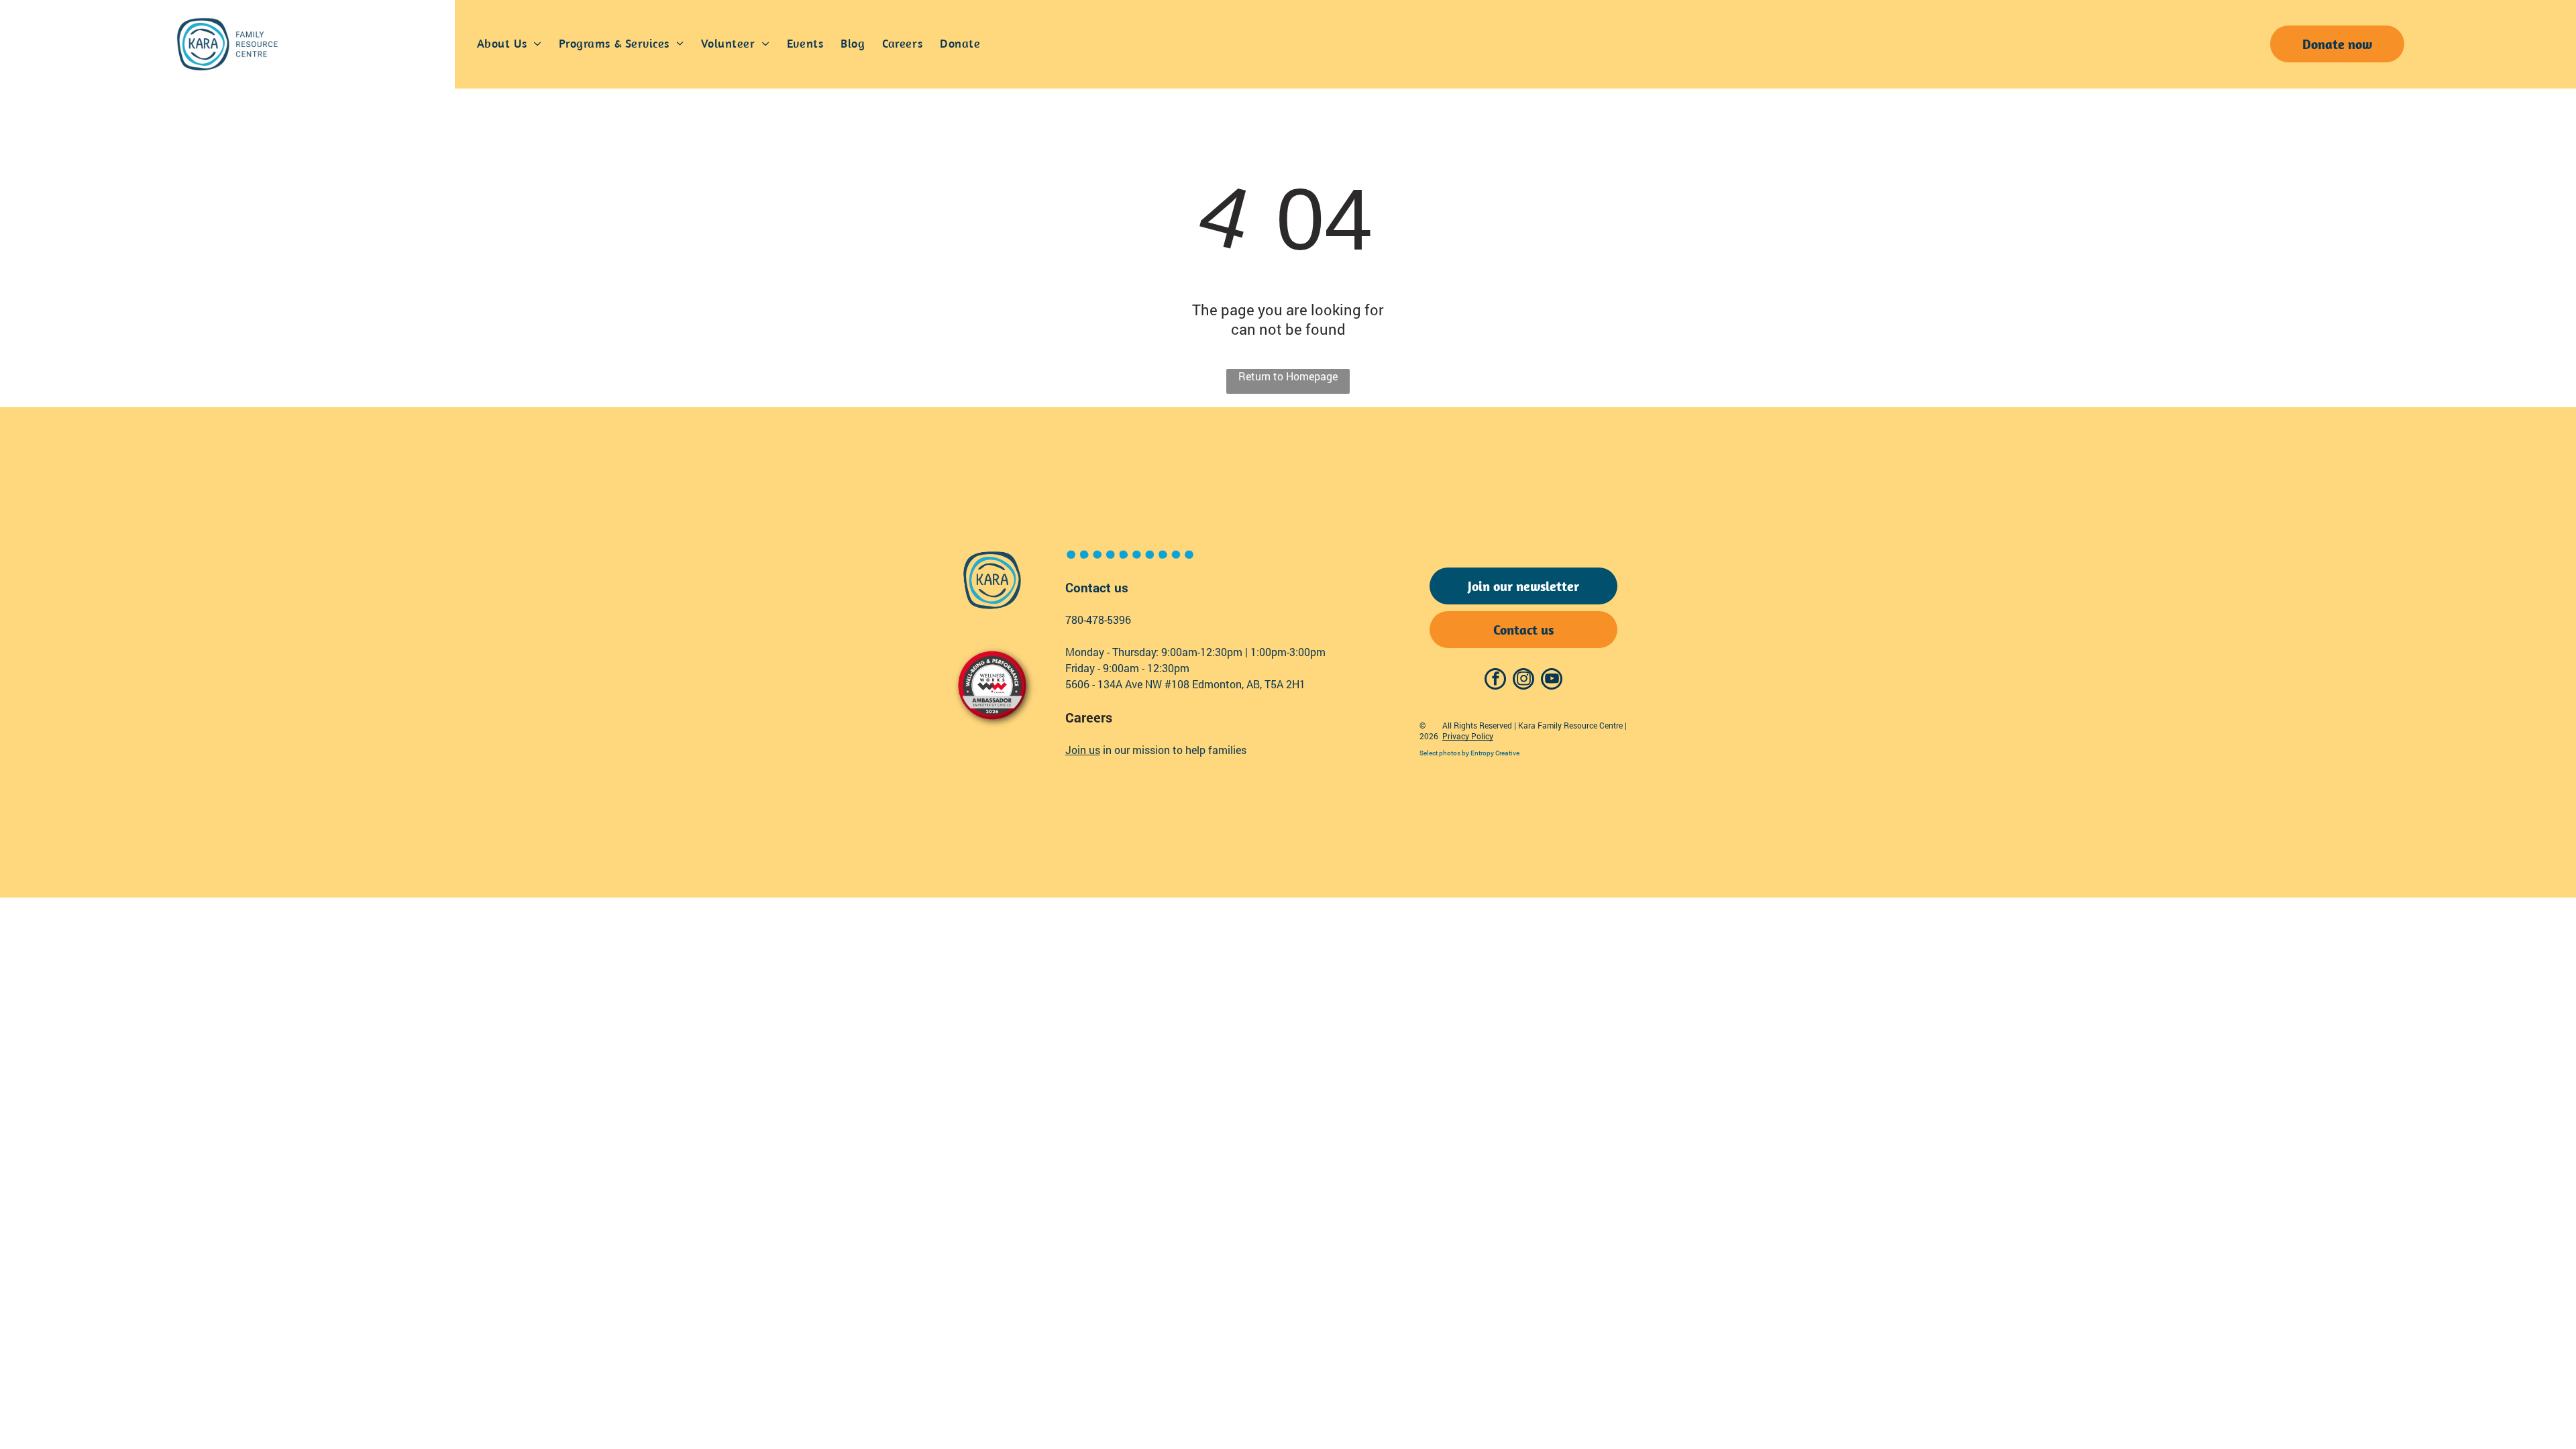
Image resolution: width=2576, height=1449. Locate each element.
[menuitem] (509, 44)
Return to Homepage (1288, 376)
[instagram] (1523, 681)
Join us (1083, 750)
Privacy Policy (1468, 736)
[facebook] (1495, 681)
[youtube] (1552, 681)
